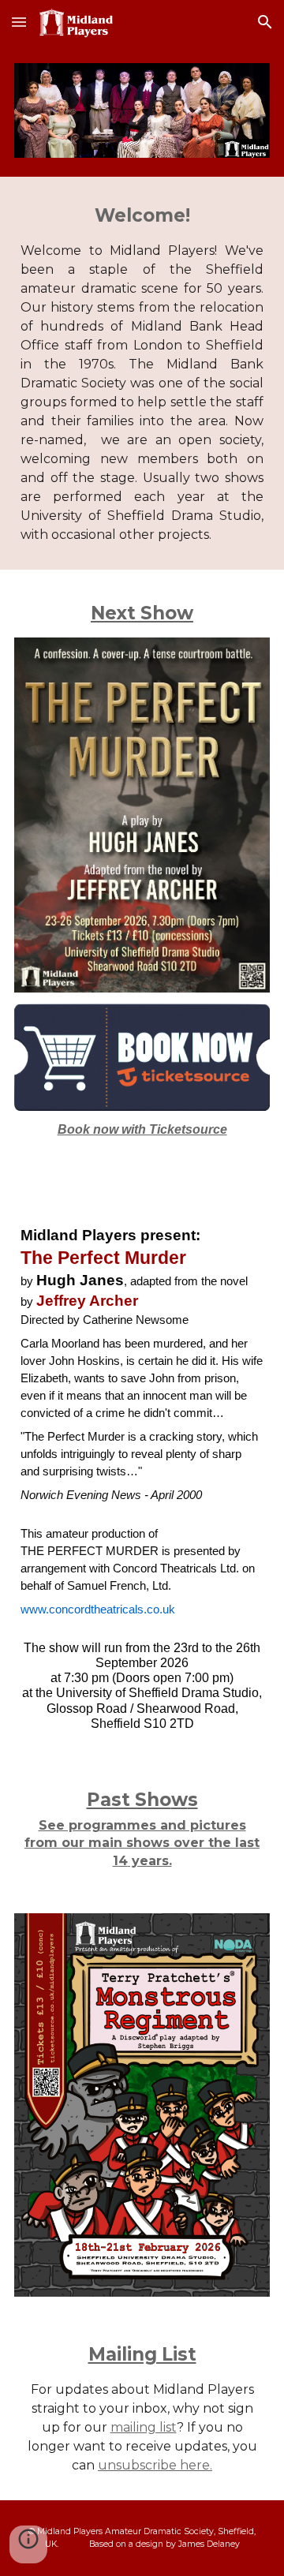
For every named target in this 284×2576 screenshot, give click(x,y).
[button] (19, 22)
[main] (142, 373)
